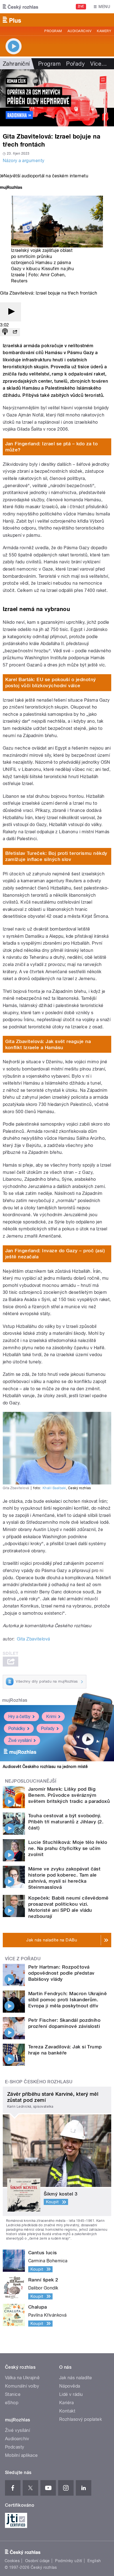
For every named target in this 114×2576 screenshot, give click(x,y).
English (94, 2561)
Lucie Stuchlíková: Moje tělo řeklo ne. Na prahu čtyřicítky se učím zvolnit (68, 1848)
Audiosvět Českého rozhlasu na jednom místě (45, 1767)
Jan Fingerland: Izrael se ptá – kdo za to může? (52, 447)
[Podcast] (5, 332)
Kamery (104, 31)
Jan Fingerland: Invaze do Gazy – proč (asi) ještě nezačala (55, 1254)
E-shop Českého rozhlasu (39, 2082)
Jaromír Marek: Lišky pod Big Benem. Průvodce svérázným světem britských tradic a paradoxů (69, 1795)
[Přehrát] (11, 312)
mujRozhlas (15, 1700)
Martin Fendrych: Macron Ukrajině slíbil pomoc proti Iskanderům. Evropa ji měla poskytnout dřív (68, 2000)
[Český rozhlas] (20, 7)
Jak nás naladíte (76, 2378)
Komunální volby (22, 2386)
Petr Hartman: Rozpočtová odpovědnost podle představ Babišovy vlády (61, 1973)
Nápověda (70, 2386)
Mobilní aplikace (21, 2455)
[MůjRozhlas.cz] (11, 188)
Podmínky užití (69, 2561)
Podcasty (15, 2447)
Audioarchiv (79, 31)
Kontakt (67, 2411)
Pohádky (17, 1728)
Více (99, 64)
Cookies (12, 2561)
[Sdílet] (15, 332)
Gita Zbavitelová (33, 1639)
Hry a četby (19, 1717)
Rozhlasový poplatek (81, 2419)
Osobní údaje (37, 2561)
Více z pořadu (23, 1959)
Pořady (75, 64)
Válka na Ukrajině (22, 2378)
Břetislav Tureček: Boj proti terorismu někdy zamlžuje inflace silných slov (56, 856)
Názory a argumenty (24, 161)
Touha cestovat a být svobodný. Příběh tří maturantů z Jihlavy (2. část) (66, 1822)
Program (53, 31)
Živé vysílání (20, 1740)
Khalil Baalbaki (54, 1488)
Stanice (13, 2394)
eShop (12, 2403)
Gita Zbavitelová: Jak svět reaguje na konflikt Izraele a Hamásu (48, 1044)
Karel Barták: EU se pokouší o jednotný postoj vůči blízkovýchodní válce (51, 683)
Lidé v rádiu (71, 2394)
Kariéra (66, 2403)
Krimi (51, 1717)
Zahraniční (16, 64)
